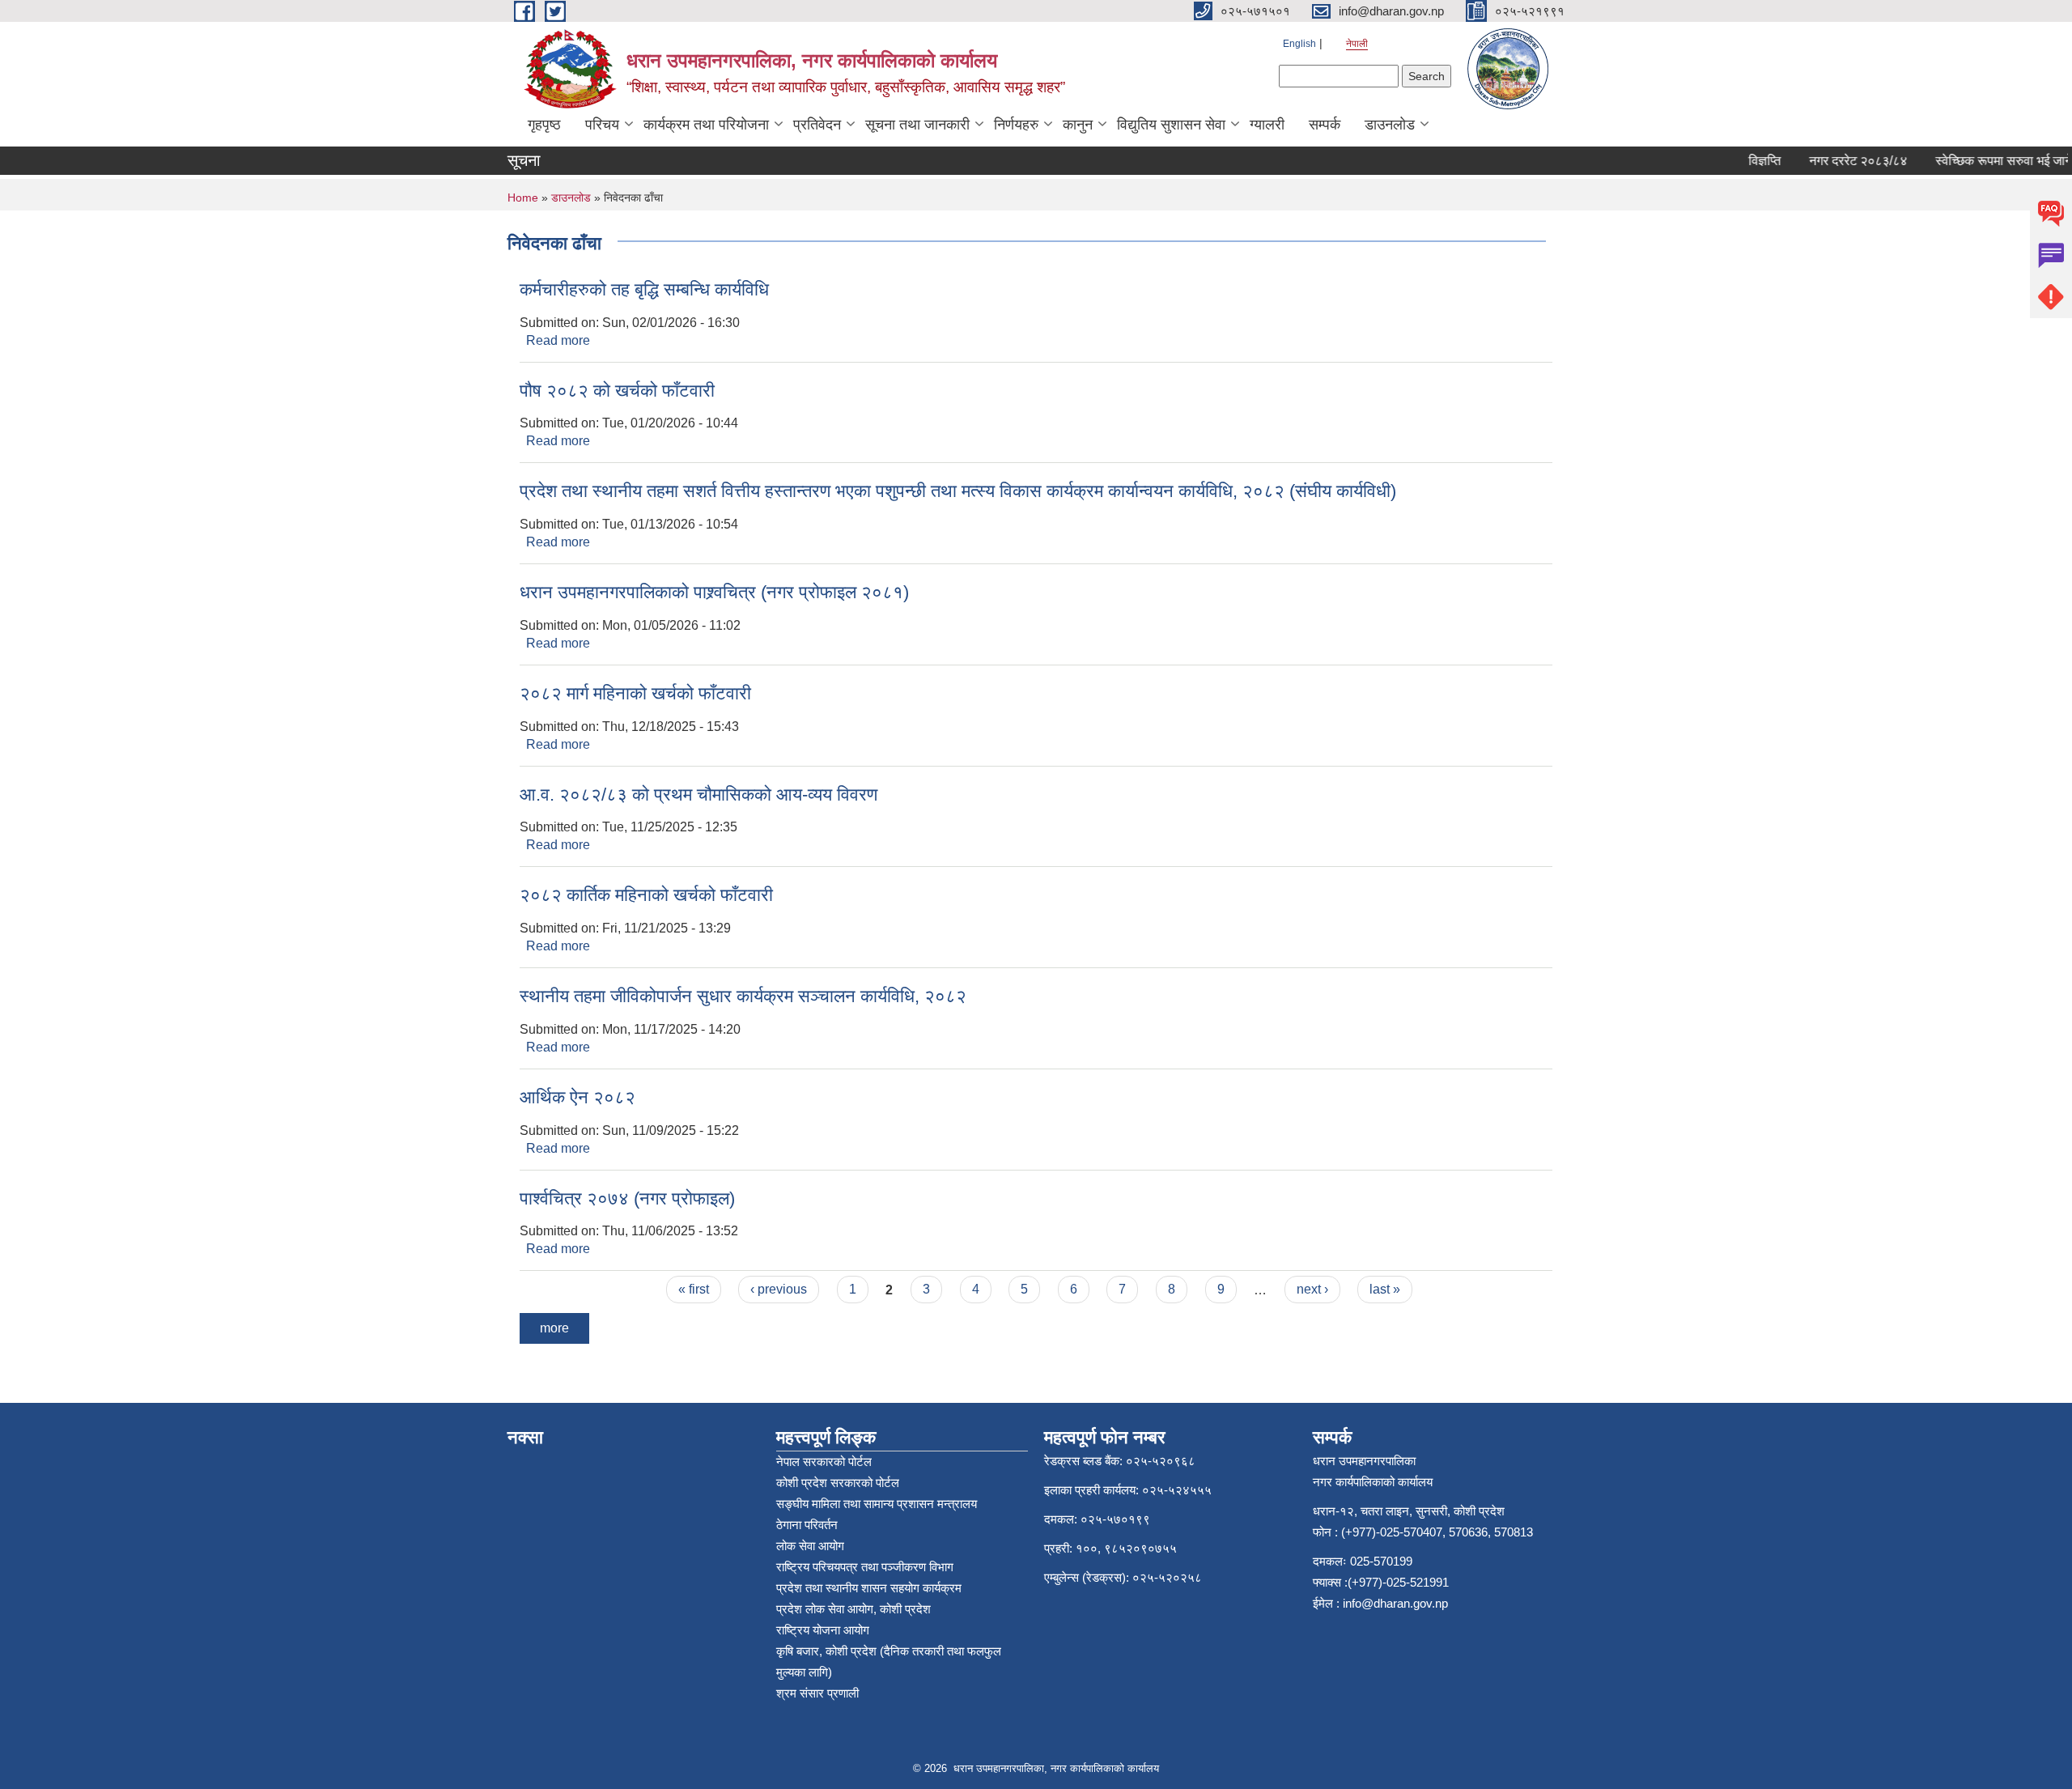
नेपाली (1357, 44)
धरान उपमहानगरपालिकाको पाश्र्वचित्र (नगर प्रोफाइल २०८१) (714, 592)
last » (1385, 1289)
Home (523, 198)
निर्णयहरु (1016, 125)
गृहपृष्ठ (544, 125)
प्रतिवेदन (817, 125)
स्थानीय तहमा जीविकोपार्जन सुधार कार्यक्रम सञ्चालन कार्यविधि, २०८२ (743, 996)
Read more (558, 340)
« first (694, 1289)
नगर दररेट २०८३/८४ (1837, 161)
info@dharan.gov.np (1395, 1603)
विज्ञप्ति (1743, 161)
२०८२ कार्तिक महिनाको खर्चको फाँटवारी (646, 895)
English (1299, 44)
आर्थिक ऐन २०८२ (577, 1097)
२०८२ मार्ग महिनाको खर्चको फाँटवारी (635, 693)
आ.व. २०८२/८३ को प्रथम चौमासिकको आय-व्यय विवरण (698, 795)
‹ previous (779, 1289)
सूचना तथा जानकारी (917, 125)
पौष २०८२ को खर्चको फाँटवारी (617, 391)
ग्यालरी (1267, 125)
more (554, 1328)
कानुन (1078, 125)
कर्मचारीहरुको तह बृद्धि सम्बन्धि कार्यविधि (644, 289)
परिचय (602, 125)
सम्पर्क (1325, 125)
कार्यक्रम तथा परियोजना (706, 125)
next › (1312, 1289)
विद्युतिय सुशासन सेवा (1171, 125)
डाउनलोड (1390, 125)
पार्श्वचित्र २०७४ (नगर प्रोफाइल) (627, 1198)
